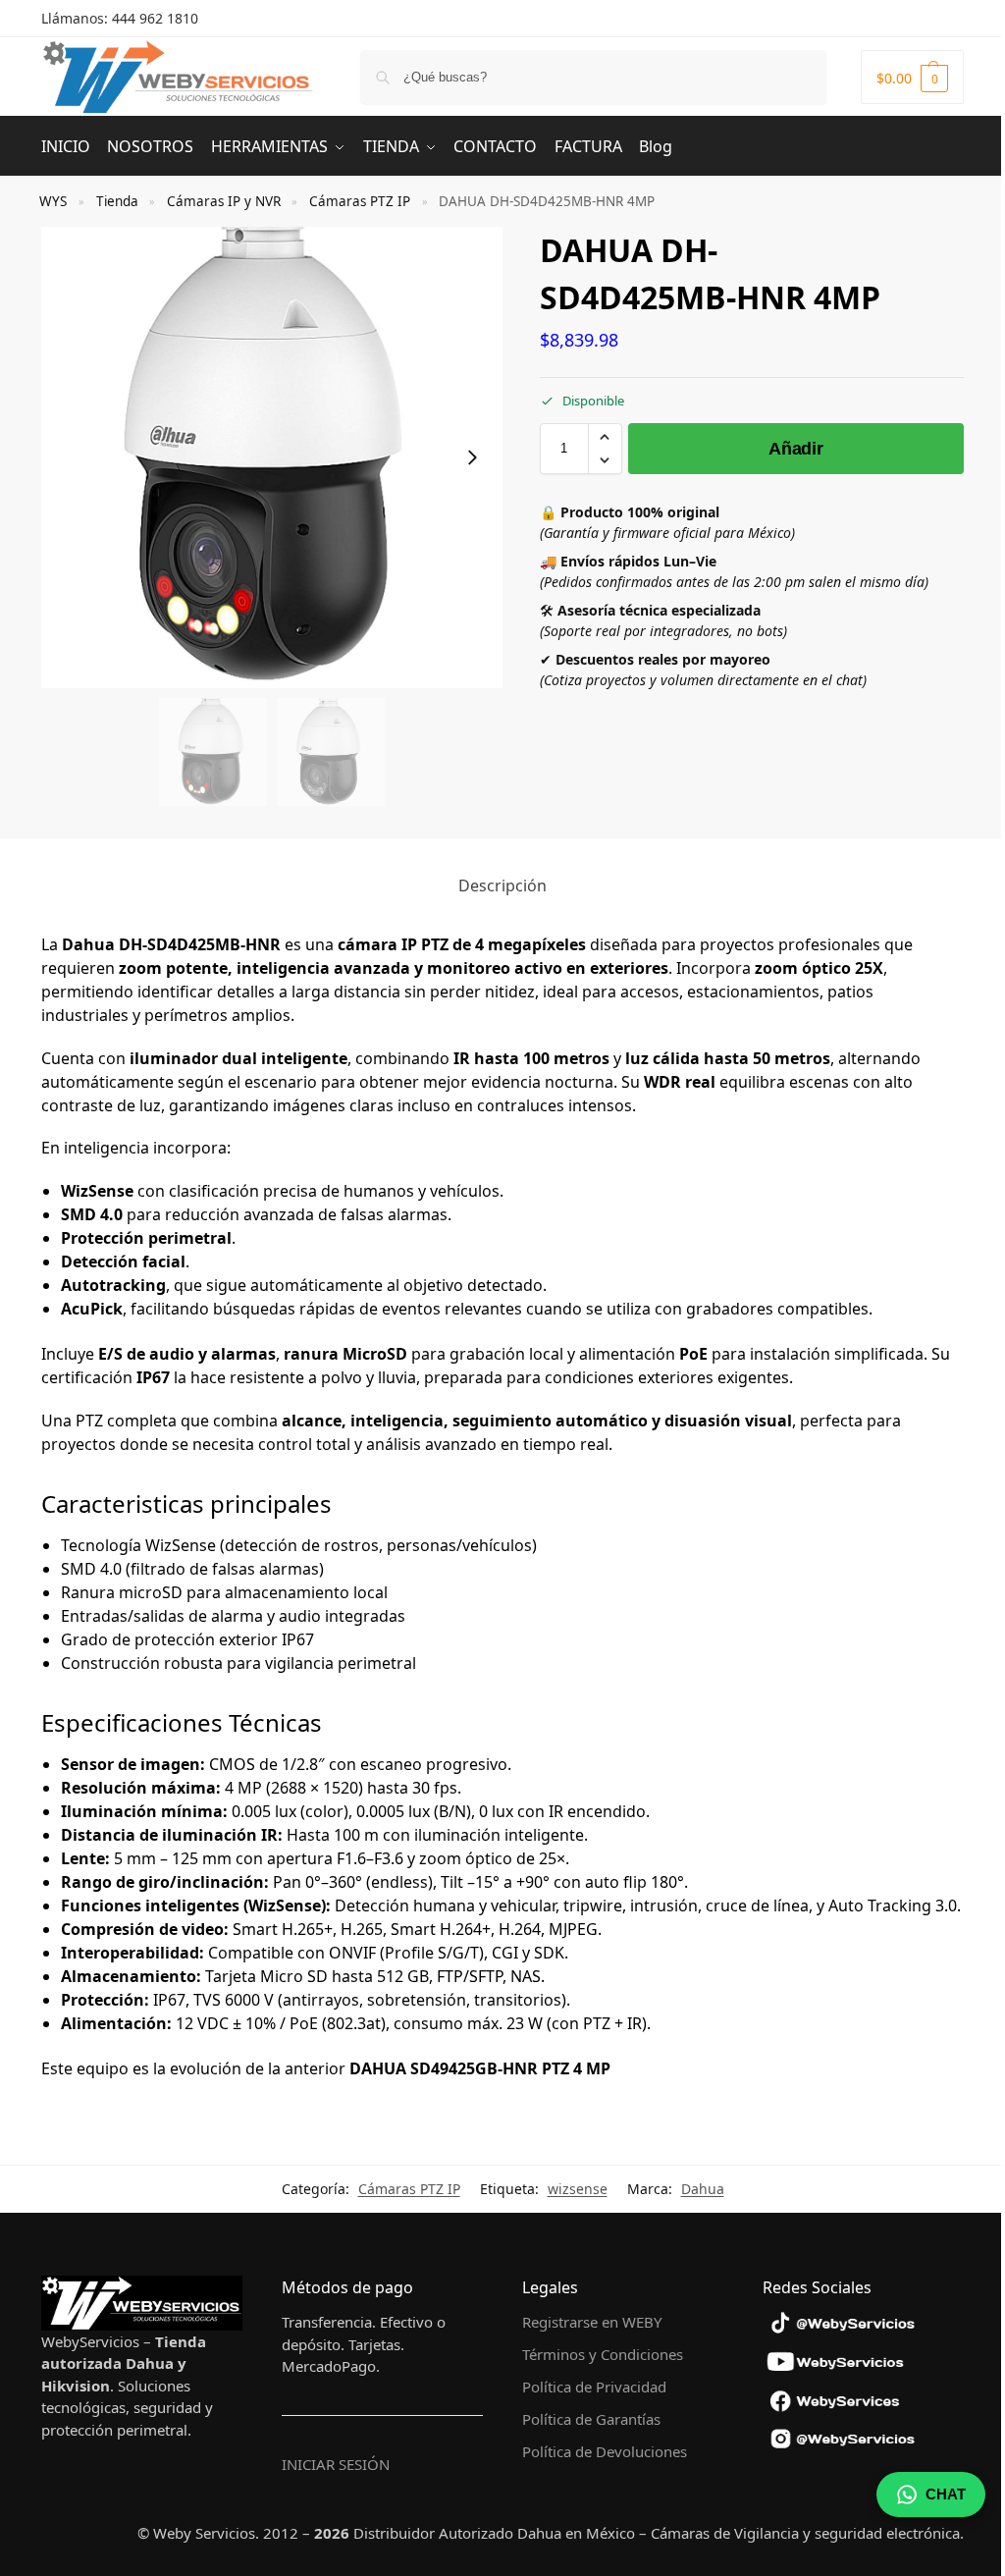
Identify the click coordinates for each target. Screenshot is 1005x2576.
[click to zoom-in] (272, 457)
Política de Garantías (591, 2419)
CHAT (946, 2494)
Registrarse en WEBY (592, 2322)
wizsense (578, 2189)
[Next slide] (472, 457)
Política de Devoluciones (605, 2451)
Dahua (703, 2189)
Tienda (117, 201)
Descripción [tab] (502, 885)
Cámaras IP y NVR (224, 201)
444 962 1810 (155, 18)
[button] (912, 77)
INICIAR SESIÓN (336, 2464)
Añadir (795, 449)
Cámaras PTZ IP (360, 201)
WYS (53, 201)
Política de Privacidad (594, 2387)
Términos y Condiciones (603, 2354)
